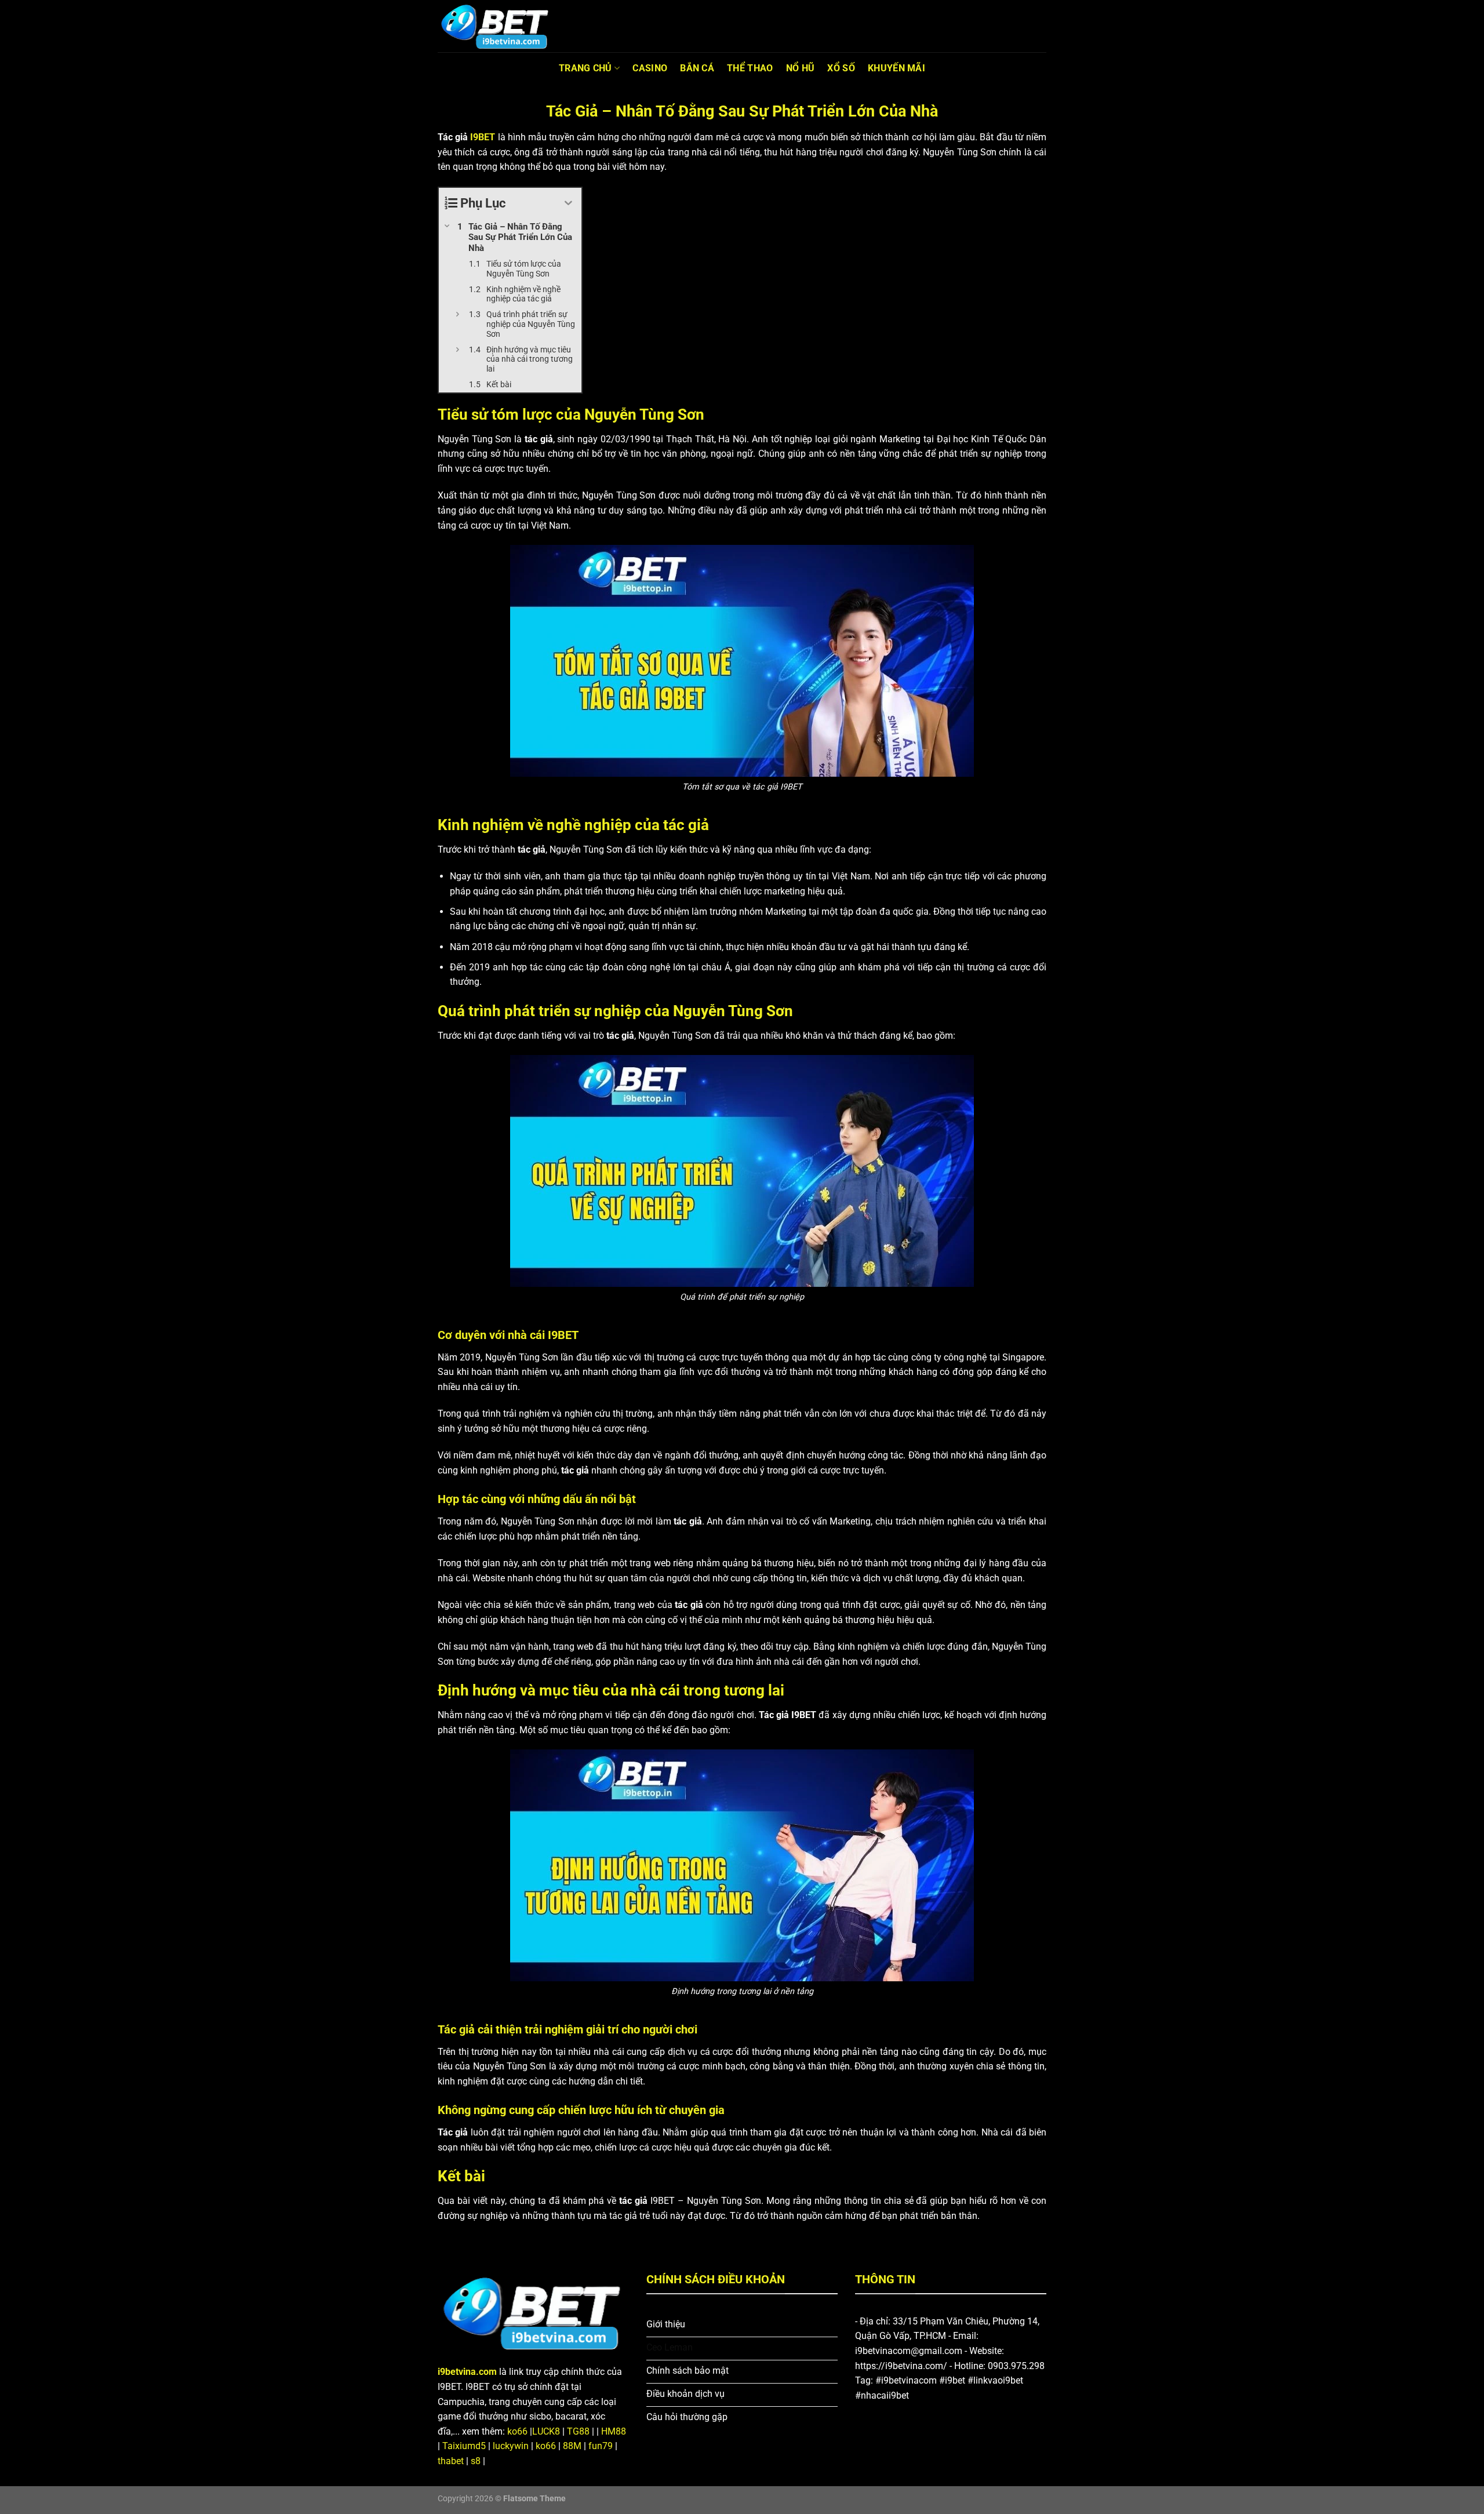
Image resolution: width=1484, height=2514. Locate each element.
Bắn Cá (697, 68)
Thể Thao (750, 68)
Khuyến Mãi (896, 68)
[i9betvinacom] (496, 26)
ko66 (517, 2431)
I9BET (483, 137)
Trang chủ (585, 68)
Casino (650, 68)
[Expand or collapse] (568, 203)
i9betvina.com (467, 2372)
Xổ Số (841, 68)
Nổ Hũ (801, 68)
